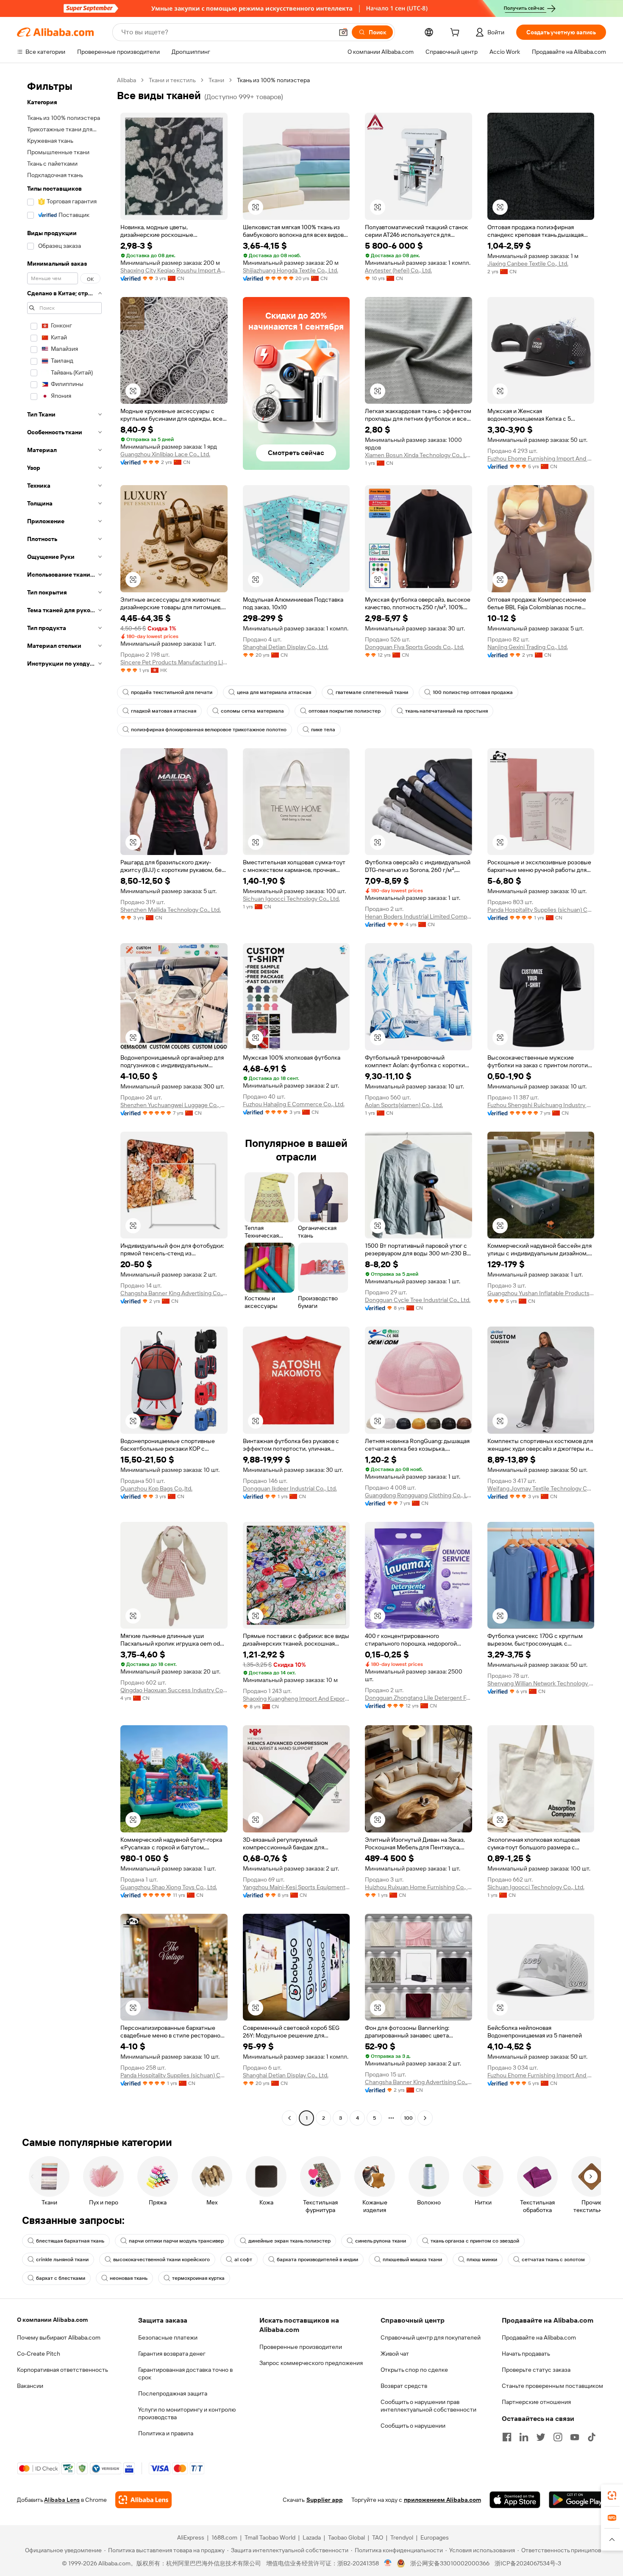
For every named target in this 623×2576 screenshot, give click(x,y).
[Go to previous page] (289, 2118)
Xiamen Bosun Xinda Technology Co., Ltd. (419, 455)
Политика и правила (166, 2433)
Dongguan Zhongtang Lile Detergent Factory (419, 1698)
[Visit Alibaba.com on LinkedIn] (524, 2437)
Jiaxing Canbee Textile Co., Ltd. (528, 264)
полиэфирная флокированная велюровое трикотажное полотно (209, 730)
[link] (612, 2495)
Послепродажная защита (173, 2393)
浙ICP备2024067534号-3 (528, 2563)
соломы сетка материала (252, 711)
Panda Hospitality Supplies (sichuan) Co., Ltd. (541, 910)
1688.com (224, 2537)
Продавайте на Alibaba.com (539, 2337)
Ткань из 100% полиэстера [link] (273, 80)
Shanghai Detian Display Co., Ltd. (286, 647)
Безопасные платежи (168, 2337)
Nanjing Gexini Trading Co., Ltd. (528, 647)
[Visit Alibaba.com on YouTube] (575, 2437)
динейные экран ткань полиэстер (289, 2241)
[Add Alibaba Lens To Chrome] (143, 2500)
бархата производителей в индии (317, 2260)
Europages (435, 2537)
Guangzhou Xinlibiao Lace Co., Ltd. (165, 454)
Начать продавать (526, 2354)
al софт (243, 2260)
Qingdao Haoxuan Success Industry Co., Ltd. (174, 1690)
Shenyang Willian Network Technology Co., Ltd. (541, 1683)
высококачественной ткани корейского (161, 2260)
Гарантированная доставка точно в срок (185, 2373)
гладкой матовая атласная (164, 711)
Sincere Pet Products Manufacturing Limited (174, 662)
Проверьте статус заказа (536, 2370)
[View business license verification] (388, 2563)
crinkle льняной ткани (62, 2260)
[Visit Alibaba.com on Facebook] (507, 2437)
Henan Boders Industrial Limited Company (419, 916)
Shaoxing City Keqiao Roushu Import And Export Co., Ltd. (174, 270)
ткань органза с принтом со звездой (475, 2241)
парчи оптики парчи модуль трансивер (176, 2241)
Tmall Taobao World (270, 2537)
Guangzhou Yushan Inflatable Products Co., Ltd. (541, 1293)
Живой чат (395, 2354)
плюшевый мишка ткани (412, 2260)
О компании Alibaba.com (52, 2320)
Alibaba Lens (62, 2500)
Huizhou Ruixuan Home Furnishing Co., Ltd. (419, 1887)
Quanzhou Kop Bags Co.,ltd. (156, 1488)
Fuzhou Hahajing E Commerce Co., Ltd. (294, 1104)
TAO (378, 2537)
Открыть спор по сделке (414, 2370)
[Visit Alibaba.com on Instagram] (558, 2437)
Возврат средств (404, 2386)
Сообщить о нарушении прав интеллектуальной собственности (428, 2406)
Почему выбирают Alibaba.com (59, 2337)
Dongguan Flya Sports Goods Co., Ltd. (414, 647)
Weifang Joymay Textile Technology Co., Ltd (541, 1488)
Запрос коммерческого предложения (311, 2363)
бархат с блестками (61, 2278)
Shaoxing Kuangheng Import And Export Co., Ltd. (296, 1699)
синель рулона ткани (381, 2241)
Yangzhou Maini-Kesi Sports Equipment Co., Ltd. (296, 1887)
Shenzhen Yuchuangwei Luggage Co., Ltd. (174, 1105)
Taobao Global (346, 2537)
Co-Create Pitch (39, 2354)
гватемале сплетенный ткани (372, 692)
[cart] (456, 33)
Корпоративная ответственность (63, 2370)
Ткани (216, 80)
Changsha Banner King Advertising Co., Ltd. (174, 1293)
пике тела (323, 730)
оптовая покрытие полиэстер (345, 711)
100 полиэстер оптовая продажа (473, 692)
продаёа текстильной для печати (172, 692)
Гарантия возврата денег (172, 2354)
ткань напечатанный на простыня (446, 711)
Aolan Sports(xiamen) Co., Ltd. (404, 1105)
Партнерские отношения (536, 2402)
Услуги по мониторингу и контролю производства (187, 2413)
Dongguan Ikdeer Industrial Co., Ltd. (290, 1488)
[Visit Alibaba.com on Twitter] (541, 2437)
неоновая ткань (129, 2278)
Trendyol (402, 2537)
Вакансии (30, 2386)
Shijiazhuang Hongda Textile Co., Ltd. (291, 270)
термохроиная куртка (198, 2278)
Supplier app (325, 2500)
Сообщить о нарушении (413, 2426)
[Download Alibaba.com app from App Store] (515, 2500)
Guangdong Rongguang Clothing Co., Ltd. (419, 1495)
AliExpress (191, 2537)
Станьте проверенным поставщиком (552, 2386)
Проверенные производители (301, 2347)
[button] (343, 32)
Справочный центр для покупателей (431, 2337)
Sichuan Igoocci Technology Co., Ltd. (291, 899)
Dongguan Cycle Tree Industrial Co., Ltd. (418, 1300)
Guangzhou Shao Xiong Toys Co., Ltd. (169, 1887)
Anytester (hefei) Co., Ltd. (398, 270)
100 (408, 2118)
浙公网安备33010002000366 (450, 2563)
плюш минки (482, 2260)
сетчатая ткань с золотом (553, 2260)
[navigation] (64, 1100)
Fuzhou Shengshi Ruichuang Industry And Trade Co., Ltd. (541, 1105)
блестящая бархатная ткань (70, 2241)
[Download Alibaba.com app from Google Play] (577, 2500)
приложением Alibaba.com (442, 2500)
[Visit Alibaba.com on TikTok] (592, 2437)
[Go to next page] (425, 2118)
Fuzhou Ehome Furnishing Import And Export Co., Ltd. (541, 458)
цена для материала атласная (274, 692)
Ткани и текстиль (172, 80)
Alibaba (127, 80)
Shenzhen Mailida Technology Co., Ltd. (171, 910)
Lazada (312, 2537)
